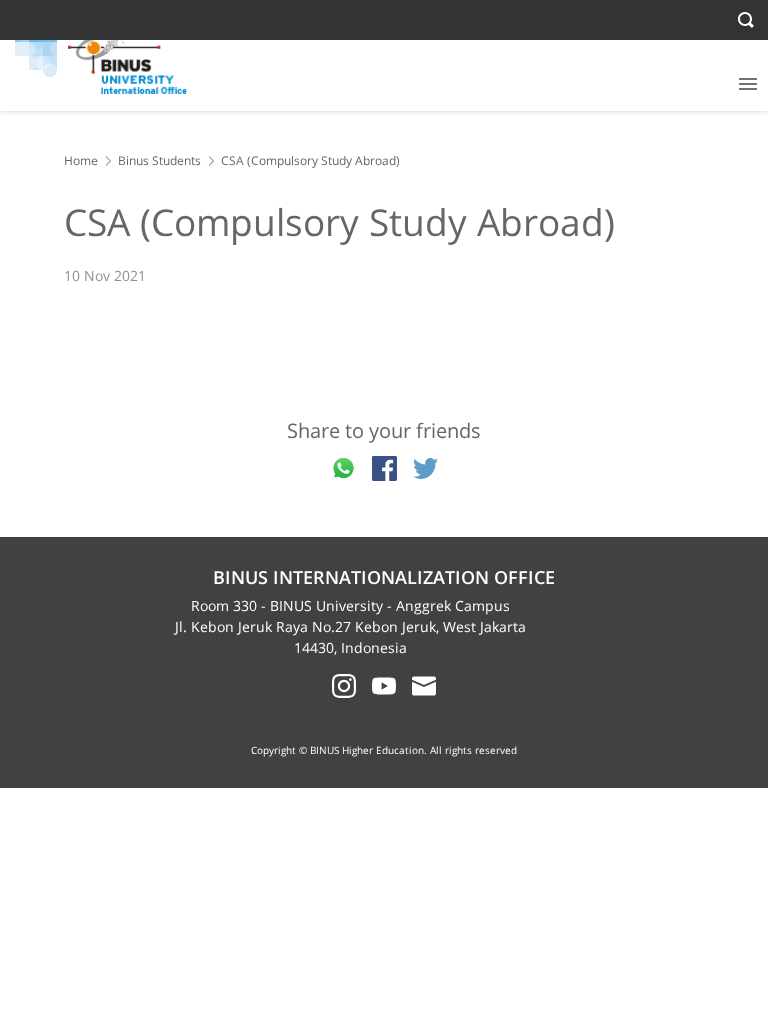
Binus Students (159, 160)
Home (81, 160)
